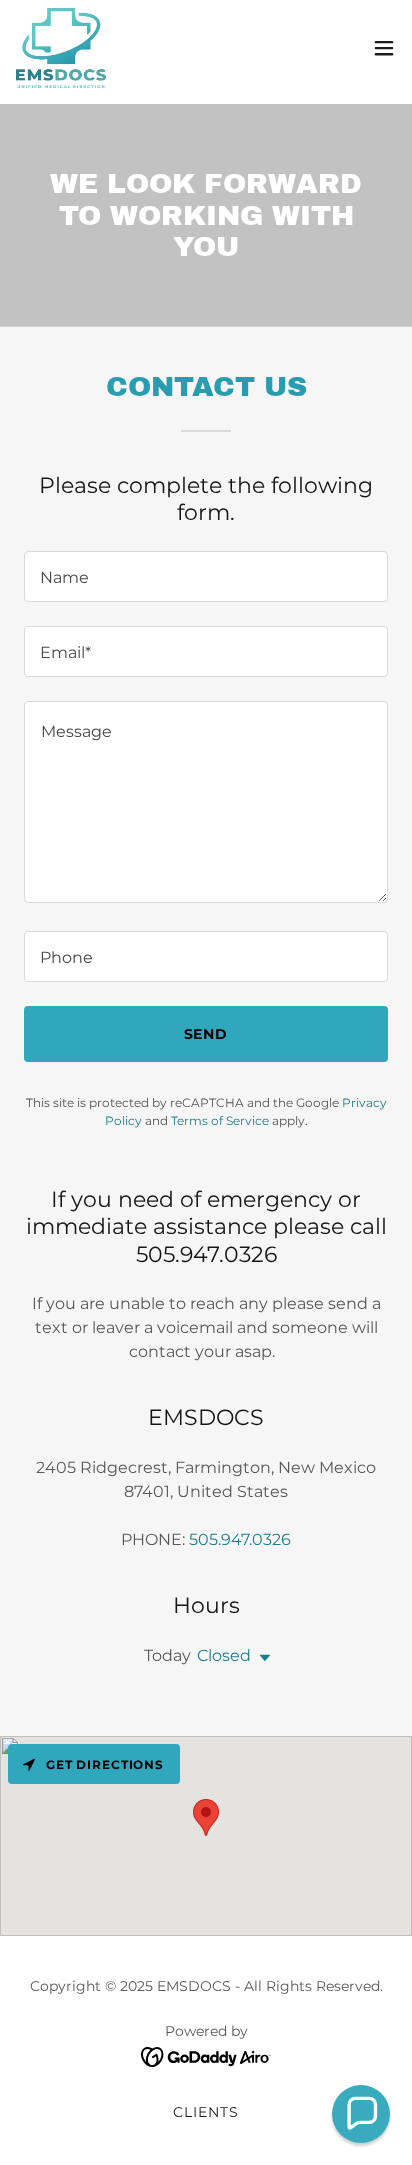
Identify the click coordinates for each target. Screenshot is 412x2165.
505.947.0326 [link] (240, 1539)
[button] (384, 48)
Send (206, 1034)
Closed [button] (224, 1655)
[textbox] (206, 576)
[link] (61, 48)
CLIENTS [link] (206, 2112)
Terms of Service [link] (220, 1120)
